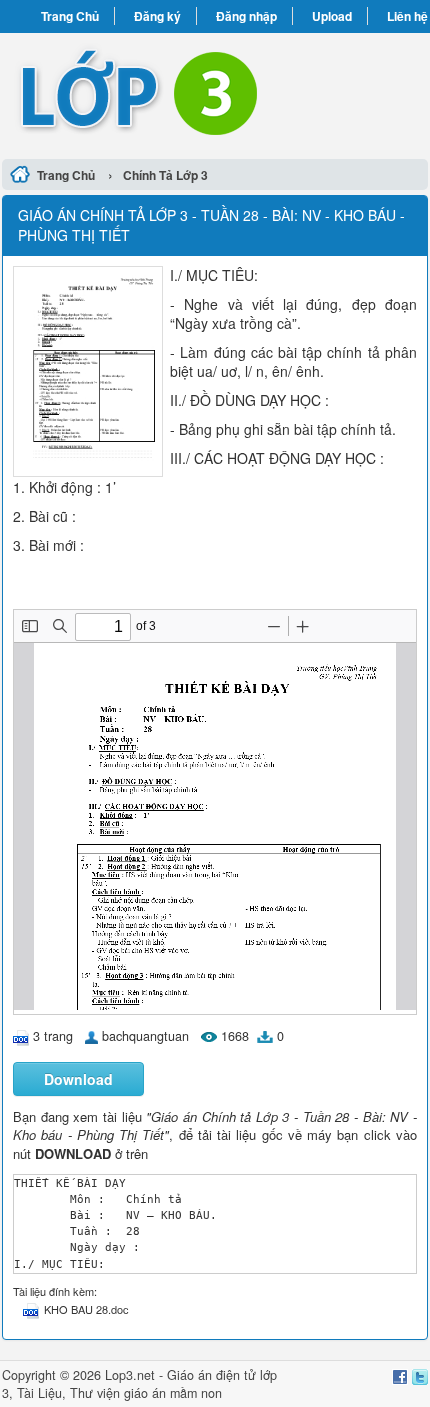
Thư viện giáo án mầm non (146, 1393)
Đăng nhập (246, 16)
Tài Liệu (39, 1393)
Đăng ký (157, 16)
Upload (332, 16)
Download (78, 1079)
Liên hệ (407, 16)
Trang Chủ (70, 16)
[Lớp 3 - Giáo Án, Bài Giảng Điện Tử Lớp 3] (215, 93)
